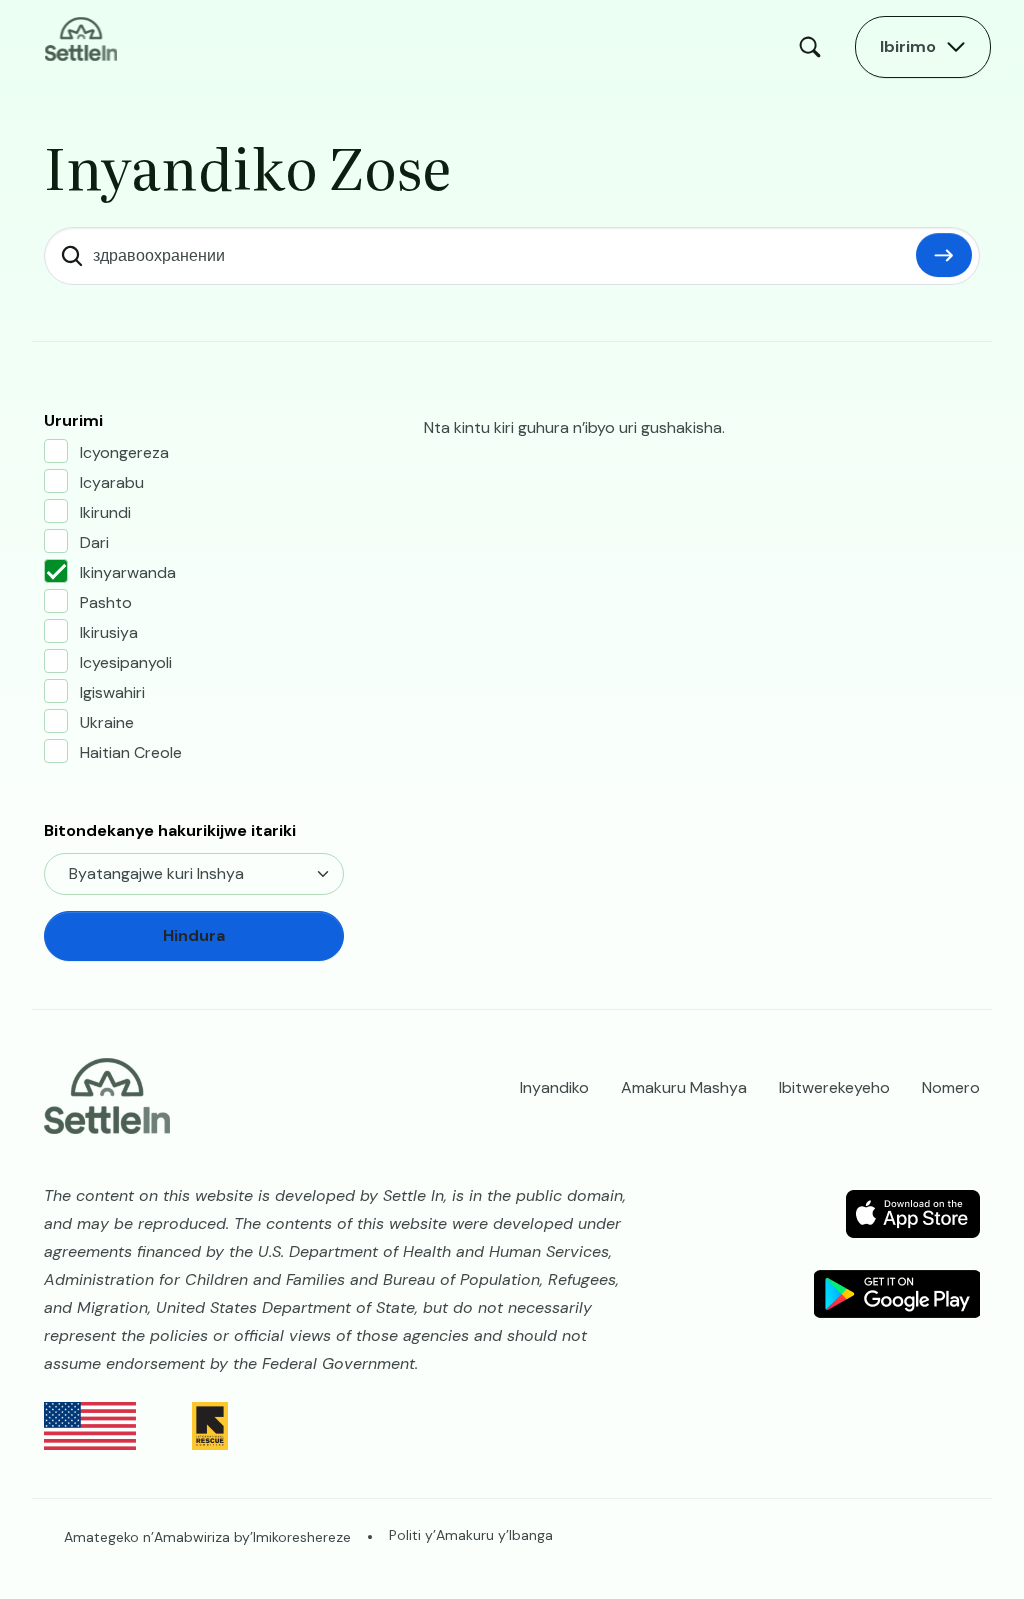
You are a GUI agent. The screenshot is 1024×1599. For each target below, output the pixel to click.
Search (815, 47)
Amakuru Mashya (684, 1087)
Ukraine (107, 722)
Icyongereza (124, 452)
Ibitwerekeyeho (834, 1087)
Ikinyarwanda (128, 572)
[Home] (81, 37)
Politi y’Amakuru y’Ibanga (471, 1535)
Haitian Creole (131, 752)
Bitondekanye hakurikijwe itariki (170, 830)
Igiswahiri (112, 692)
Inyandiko (554, 1087)
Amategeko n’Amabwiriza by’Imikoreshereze (207, 1537)
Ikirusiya (109, 632)
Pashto (106, 602)
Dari (94, 542)
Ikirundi (105, 512)
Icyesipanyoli (126, 662)
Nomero (951, 1087)
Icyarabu (112, 482)
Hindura (944, 255)
